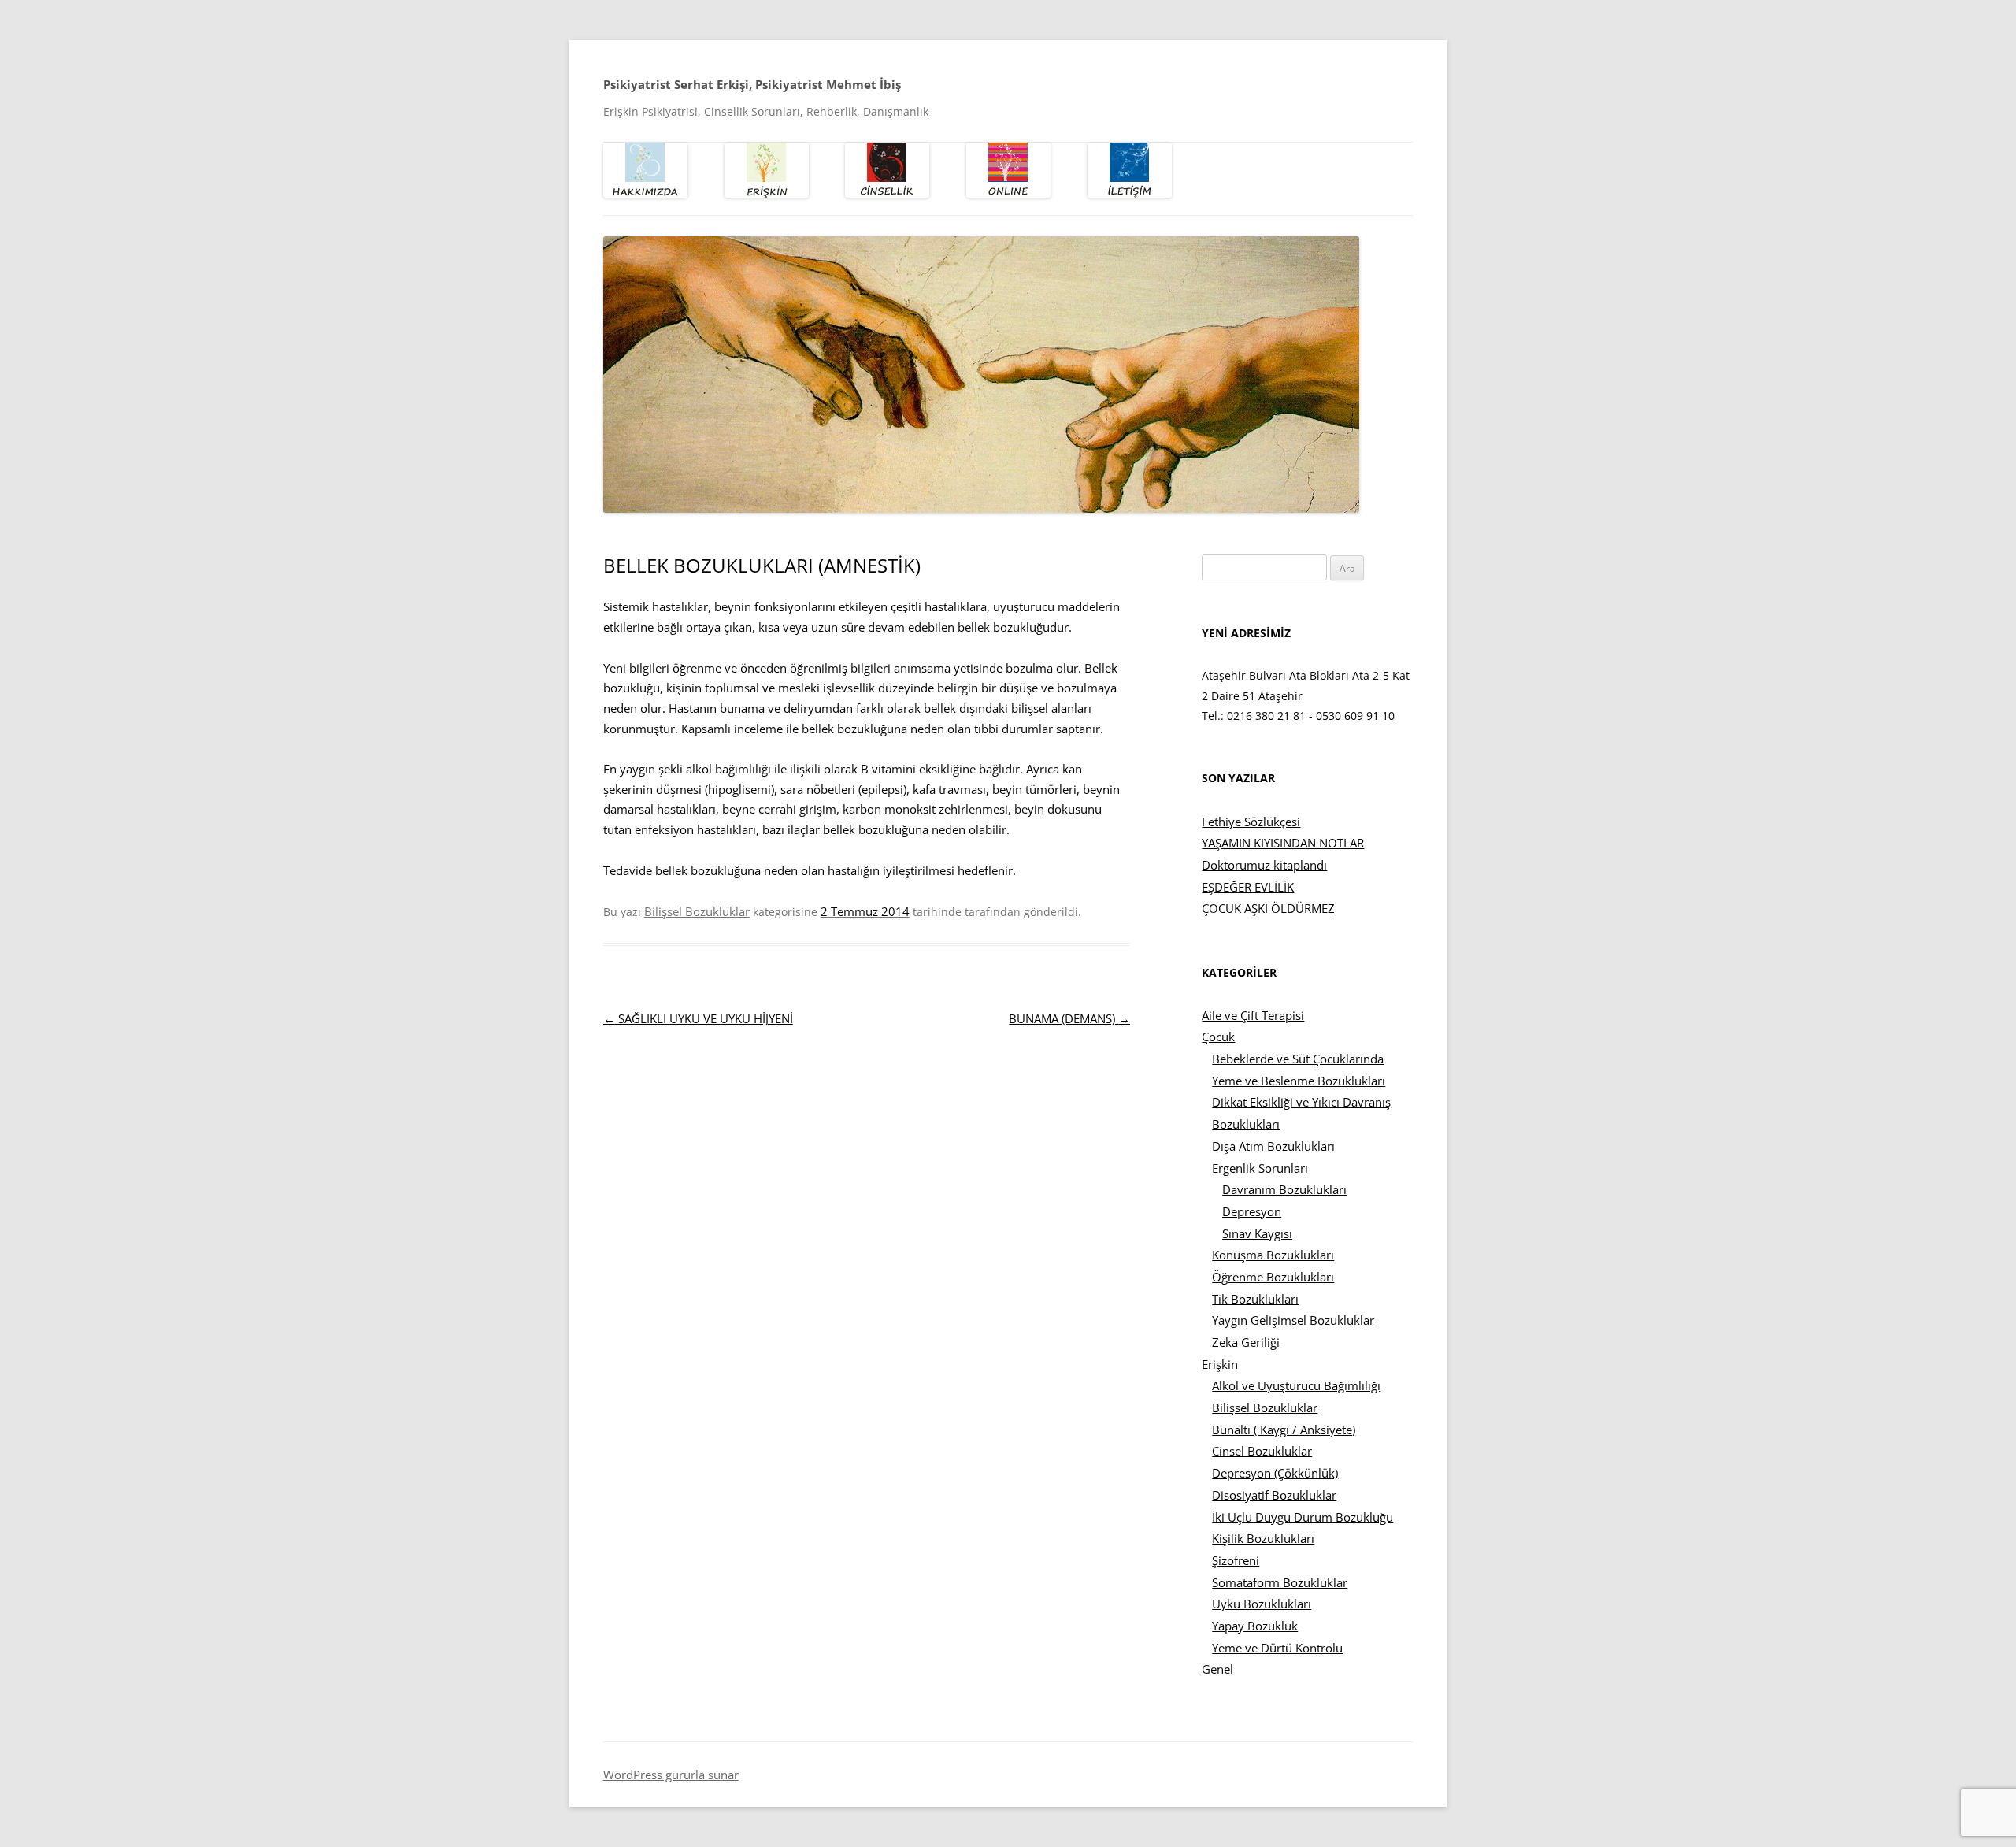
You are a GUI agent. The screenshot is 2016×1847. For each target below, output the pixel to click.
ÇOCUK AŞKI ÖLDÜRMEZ (1268, 908)
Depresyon (1252, 1211)
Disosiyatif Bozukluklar (1274, 1495)
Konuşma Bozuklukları (1273, 1255)
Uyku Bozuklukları (1262, 1604)
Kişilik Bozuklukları (1263, 1538)
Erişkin (1220, 1364)
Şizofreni (1236, 1560)
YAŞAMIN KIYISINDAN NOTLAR (1283, 843)
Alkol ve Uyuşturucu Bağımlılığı (1296, 1385)
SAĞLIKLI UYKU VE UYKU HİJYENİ (698, 1018)
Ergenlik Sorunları (1260, 1168)
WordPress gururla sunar (671, 1775)
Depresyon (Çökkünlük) (1275, 1473)
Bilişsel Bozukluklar (697, 911)
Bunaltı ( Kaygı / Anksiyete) (1284, 1430)
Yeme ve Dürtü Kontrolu (1277, 1648)
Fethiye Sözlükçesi (1251, 822)
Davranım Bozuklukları (1284, 1189)
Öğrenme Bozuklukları (1273, 1277)
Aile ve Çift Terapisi (1253, 1015)
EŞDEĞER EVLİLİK (1248, 887)
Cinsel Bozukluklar (1262, 1451)
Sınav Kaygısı (1257, 1233)
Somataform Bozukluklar (1280, 1582)
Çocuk (1218, 1037)
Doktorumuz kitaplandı (1264, 865)
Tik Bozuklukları (1255, 1299)
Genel (1217, 1669)
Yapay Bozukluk (1255, 1626)
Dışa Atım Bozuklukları (1273, 1146)
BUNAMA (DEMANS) (1069, 1018)
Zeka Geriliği (1246, 1342)
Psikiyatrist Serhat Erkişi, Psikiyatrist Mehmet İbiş (752, 84)
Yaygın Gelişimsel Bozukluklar (1293, 1320)
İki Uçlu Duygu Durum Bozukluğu (1303, 1517)
